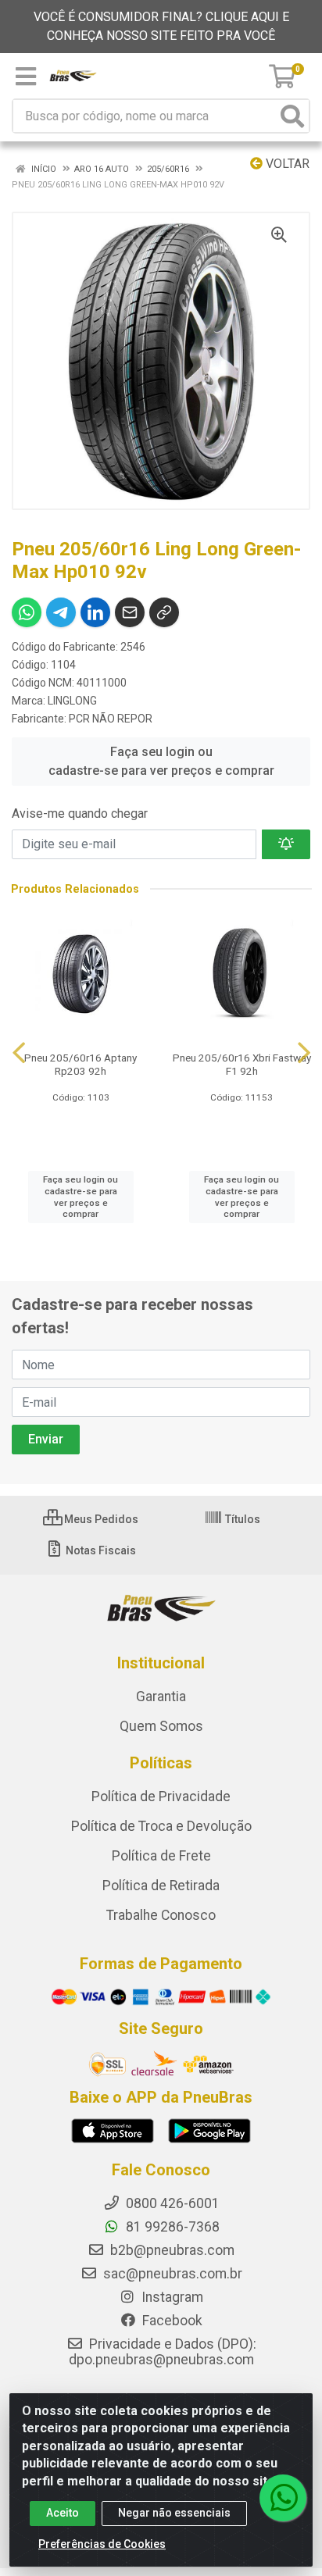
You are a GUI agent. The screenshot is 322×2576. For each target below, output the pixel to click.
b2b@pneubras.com (171, 2250)
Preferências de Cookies (102, 2544)
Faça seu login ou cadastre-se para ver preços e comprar (161, 761)
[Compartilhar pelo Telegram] (61, 612)
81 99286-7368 (171, 2227)
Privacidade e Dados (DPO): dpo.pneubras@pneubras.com (163, 2352)
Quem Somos (161, 1726)
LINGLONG (72, 701)
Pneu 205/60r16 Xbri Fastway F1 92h (242, 1064)
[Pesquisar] (292, 116)
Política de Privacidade (161, 1796)
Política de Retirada (161, 1886)
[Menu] (26, 77)
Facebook (171, 2321)
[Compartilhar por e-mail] (130, 612)
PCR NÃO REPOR (111, 719)
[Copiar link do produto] (164, 612)
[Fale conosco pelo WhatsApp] (283, 2498)
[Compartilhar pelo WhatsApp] (27, 612)
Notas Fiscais (100, 1550)
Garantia (161, 1697)
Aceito (63, 2513)
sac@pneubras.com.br (171, 2274)
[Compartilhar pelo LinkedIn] (95, 612)
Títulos (241, 1519)
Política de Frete (161, 1856)
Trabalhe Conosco (161, 1915)
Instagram (171, 2297)
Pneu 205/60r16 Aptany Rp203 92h (80, 1064)
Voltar (286, 164)
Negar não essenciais (174, 2513)
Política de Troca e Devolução (161, 1826)
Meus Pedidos (100, 1519)
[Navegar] (19, 1053)
